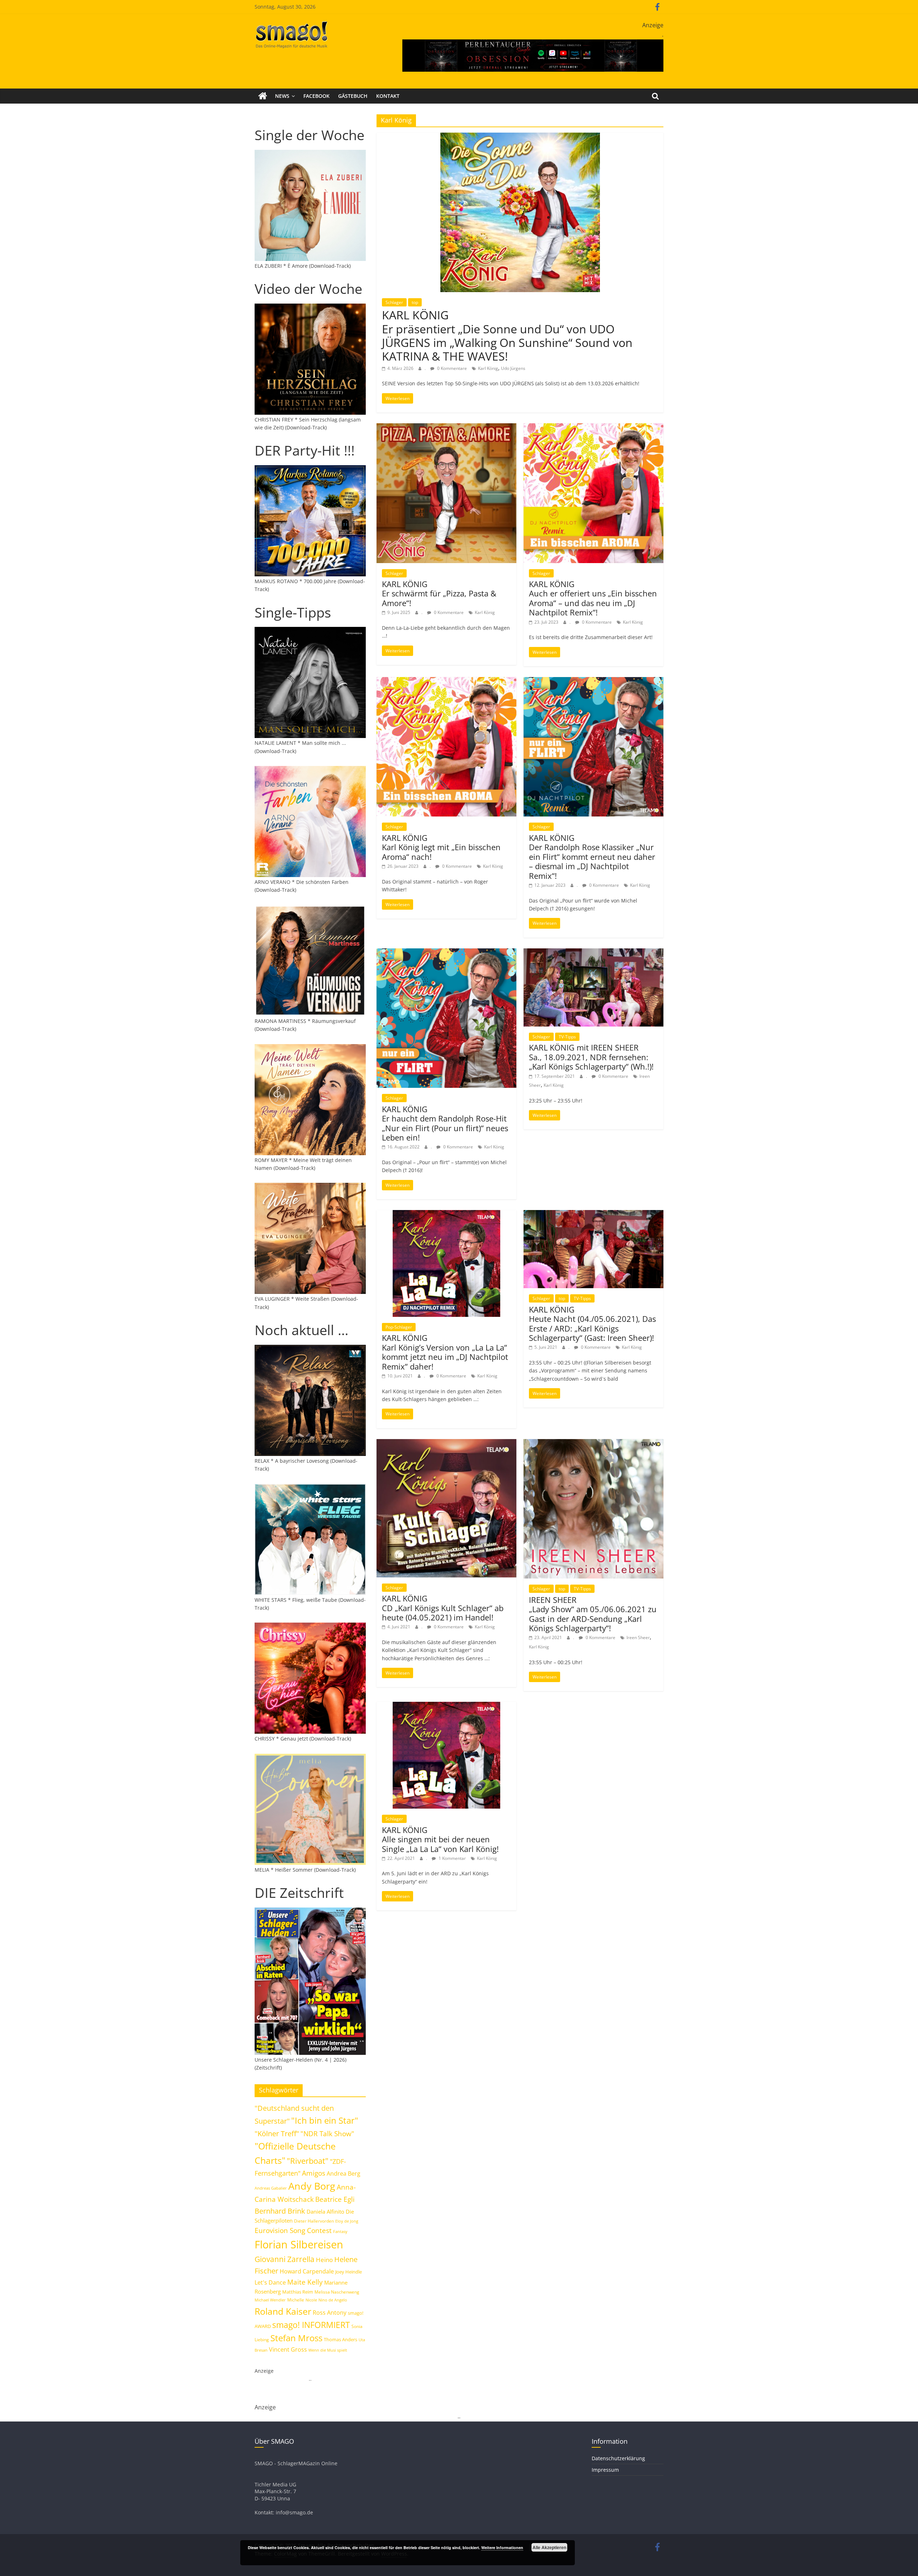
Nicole (311, 2300)
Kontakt (388, 96)
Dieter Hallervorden (314, 2221)
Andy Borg (312, 2186)
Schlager (394, 302)
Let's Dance (270, 2282)
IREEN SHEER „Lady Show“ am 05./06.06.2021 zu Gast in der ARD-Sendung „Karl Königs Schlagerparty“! (593, 1614)
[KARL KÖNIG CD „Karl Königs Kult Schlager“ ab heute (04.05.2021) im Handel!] (446, 1443)
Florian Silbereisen (299, 2244)
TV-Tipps (567, 1037)
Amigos (314, 2173)
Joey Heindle (349, 2272)
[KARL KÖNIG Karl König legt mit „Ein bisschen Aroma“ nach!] (446, 681)
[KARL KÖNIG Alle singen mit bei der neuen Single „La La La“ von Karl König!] (446, 1706)
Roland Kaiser (283, 2311)
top (415, 302)
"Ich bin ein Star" (325, 2120)
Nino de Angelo (333, 2300)
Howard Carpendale (307, 2271)
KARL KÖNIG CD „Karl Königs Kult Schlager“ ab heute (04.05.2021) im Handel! (443, 1608)
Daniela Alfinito (325, 2211)
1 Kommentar (452, 1858)
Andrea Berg (344, 2173)
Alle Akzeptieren (549, 2547)
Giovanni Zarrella (285, 2259)
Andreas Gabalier (271, 2188)
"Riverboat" (308, 2161)
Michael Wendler (270, 2300)
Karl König (488, 368)
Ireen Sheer (638, 1637)
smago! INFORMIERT (311, 2325)
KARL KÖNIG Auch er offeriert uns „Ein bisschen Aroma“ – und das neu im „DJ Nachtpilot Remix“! (593, 598)
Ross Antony (330, 2313)
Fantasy (340, 2232)
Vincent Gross (288, 2349)
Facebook (316, 96)
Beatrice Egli (335, 2199)
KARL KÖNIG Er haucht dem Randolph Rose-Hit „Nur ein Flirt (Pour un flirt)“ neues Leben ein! (445, 1123)
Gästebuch (353, 96)
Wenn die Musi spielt (328, 2350)
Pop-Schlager (399, 1327)
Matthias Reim (298, 2292)
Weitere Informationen (502, 2548)
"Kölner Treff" (277, 2133)
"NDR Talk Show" (327, 2134)
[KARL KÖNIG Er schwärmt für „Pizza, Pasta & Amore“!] (446, 428)
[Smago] (263, 96)
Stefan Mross (296, 2338)
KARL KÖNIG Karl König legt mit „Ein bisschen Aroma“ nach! (441, 847)
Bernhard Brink (280, 2211)
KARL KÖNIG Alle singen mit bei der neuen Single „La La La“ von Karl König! (440, 1839)
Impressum (605, 2470)
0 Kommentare (451, 368)
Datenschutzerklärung (618, 2458)
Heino (324, 2260)
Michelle (296, 2300)
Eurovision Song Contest (293, 2230)
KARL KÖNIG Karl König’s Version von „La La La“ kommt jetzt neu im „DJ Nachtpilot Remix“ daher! (445, 1352)
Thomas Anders (340, 2339)
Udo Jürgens (513, 368)
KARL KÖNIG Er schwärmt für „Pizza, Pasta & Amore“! (439, 593)
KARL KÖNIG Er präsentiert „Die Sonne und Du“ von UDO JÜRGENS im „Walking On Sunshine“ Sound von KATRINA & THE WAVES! (507, 335)
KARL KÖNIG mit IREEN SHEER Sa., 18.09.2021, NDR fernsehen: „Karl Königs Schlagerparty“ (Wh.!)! (591, 1057)
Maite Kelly (305, 2282)
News (282, 96)
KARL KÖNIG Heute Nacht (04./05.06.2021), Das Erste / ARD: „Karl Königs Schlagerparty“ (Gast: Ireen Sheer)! (592, 1323)
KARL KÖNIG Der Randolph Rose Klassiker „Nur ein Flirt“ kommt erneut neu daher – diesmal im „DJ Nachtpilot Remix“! (592, 857)
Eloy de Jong (347, 2221)
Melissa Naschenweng (337, 2292)
